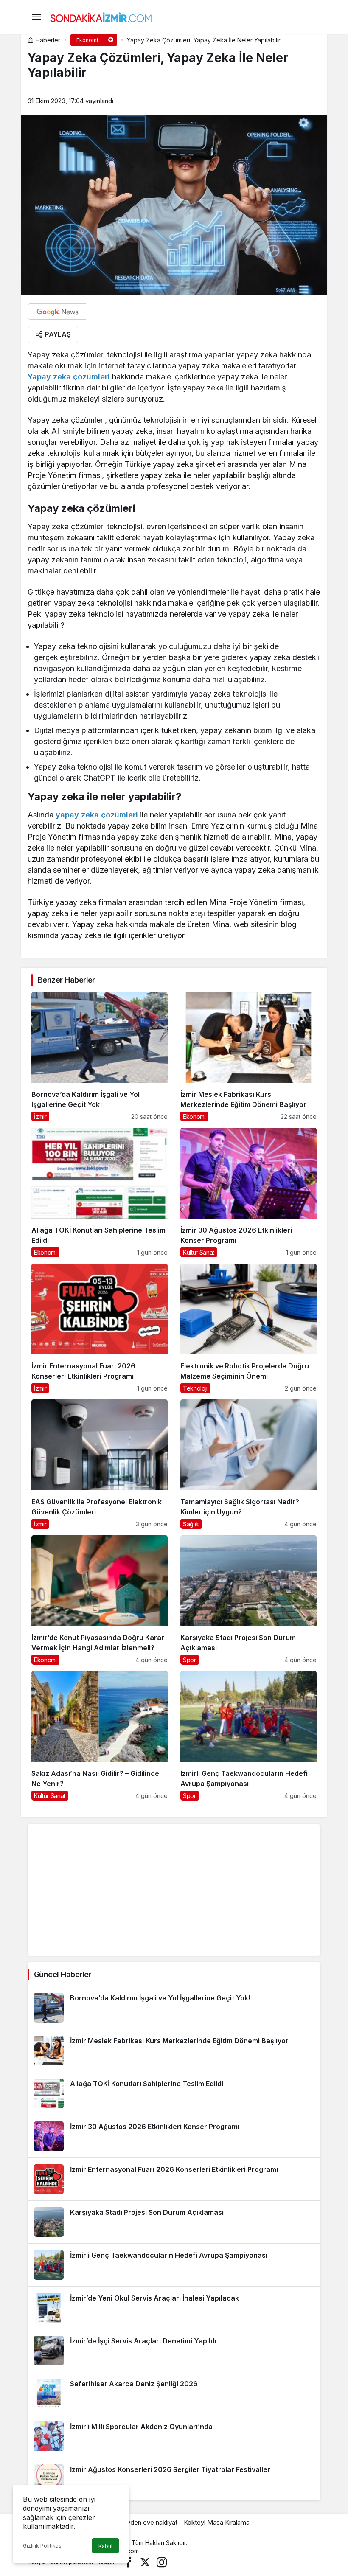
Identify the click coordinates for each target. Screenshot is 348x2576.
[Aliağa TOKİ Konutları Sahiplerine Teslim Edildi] (100, 1192)
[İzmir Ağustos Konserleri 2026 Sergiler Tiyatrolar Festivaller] (174, 2479)
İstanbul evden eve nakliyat (138, 2522)
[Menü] (36, 17)
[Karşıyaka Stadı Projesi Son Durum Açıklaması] (248, 1600)
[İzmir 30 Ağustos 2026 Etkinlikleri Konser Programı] (248, 1192)
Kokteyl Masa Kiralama (217, 2522)
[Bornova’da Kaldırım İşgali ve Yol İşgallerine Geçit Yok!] (100, 1057)
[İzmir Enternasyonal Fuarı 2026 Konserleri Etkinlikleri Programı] (100, 1328)
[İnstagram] (162, 2561)
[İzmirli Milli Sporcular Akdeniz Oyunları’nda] (174, 2436)
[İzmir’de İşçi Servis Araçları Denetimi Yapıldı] (174, 2351)
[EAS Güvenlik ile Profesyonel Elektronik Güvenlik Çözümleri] (100, 1464)
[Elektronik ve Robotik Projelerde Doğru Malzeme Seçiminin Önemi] (248, 1328)
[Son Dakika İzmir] (101, 16)
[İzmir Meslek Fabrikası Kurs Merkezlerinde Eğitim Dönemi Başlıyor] (248, 1057)
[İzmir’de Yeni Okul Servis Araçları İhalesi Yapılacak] (174, 2308)
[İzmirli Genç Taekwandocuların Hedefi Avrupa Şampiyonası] (248, 1736)
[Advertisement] (174, 1890)
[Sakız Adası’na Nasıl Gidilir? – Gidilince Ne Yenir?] (100, 1736)
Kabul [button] (105, 2546)
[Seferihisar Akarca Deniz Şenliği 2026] (174, 2393)
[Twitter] (145, 2561)
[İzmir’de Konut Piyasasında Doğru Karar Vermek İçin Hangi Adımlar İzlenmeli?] (100, 1600)
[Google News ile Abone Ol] (58, 312)
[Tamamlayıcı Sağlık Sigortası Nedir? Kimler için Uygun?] (248, 1464)
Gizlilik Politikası (43, 2546)
